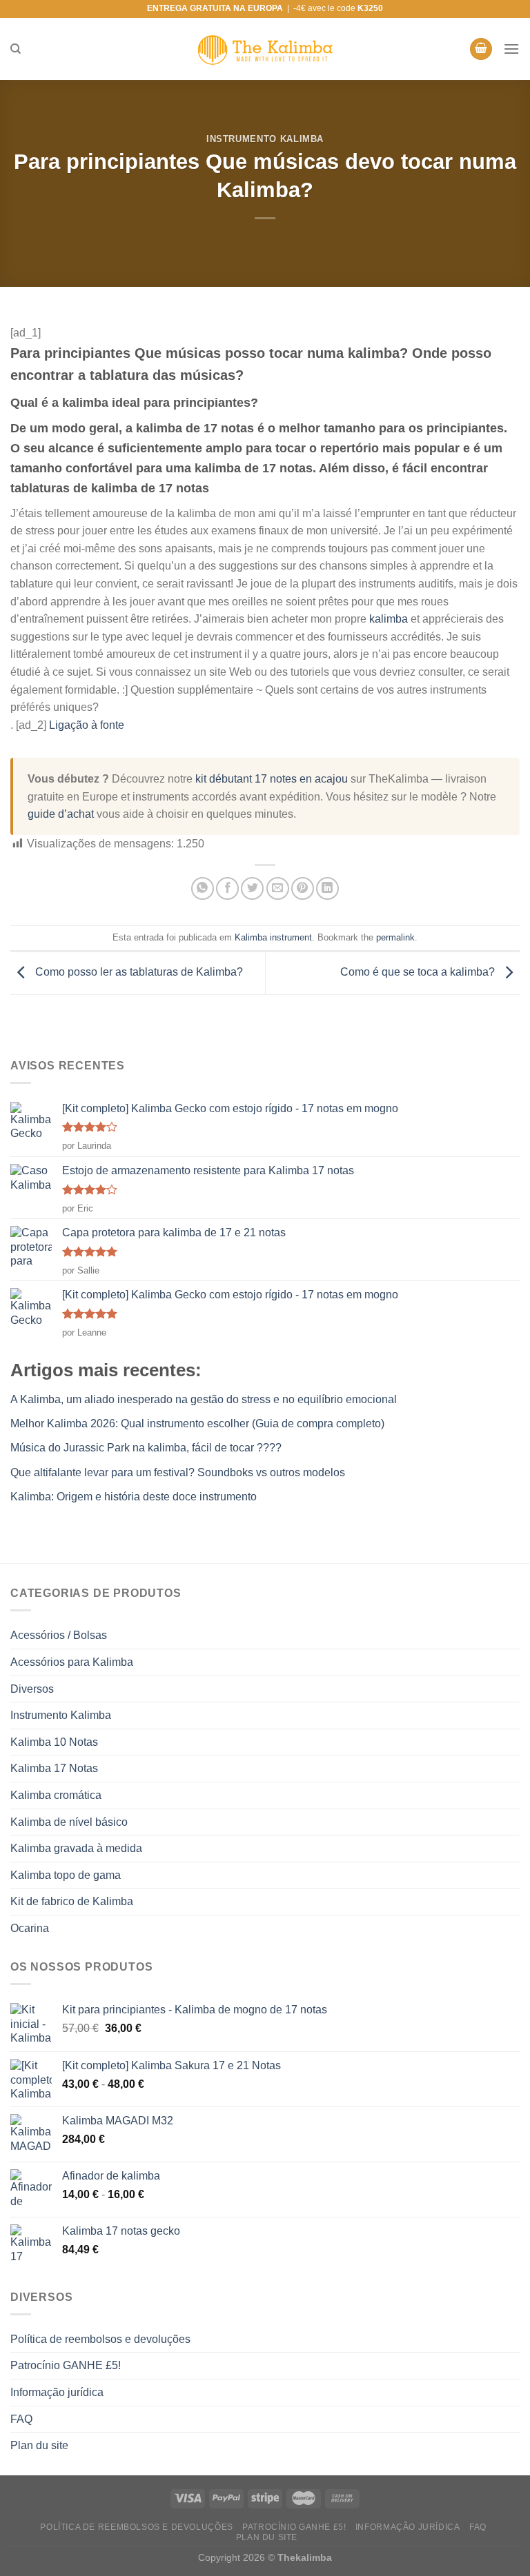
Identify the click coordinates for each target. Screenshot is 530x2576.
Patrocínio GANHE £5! (66, 2365)
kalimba (389, 619)
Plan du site (39, 2445)
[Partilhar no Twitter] (252, 888)
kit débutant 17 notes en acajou (272, 779)
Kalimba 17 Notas (54, 1768)
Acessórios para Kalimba (72, 1662)
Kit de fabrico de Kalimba (72, 1901)
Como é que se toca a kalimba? (419, 972)
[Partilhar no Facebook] (227, 888)
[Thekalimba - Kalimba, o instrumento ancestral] (265, 49)
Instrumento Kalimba (265, 139)
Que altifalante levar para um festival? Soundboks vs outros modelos (178, 1472)
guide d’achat (61, 814)
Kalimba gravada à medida (76, 1848)
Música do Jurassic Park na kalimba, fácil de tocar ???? (146, 1448)
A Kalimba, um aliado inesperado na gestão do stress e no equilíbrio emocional (204, 1399)
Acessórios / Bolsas (59, 1635)
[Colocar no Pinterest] (303, 888)
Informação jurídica (57, 2392)
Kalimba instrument (273, 937)
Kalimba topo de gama (66, 1875)
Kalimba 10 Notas (54, 1742)
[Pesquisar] (16, 49)
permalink (395, 937)
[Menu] (511, 49)
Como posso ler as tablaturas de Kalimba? (138, 972)
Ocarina (30, 1928)
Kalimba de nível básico (69, 1822)
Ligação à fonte (87, 725)
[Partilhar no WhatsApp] (203, 888)
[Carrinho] (481, 49)
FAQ (21, 2419)
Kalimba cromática (56, 1795)
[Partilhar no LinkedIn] (327, 888)
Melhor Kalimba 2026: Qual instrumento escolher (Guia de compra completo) (197, 1423)
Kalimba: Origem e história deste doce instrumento (134, 1497)
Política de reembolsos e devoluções (100, 2339)
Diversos (32, 1689)
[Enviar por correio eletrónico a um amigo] (278, 888)
